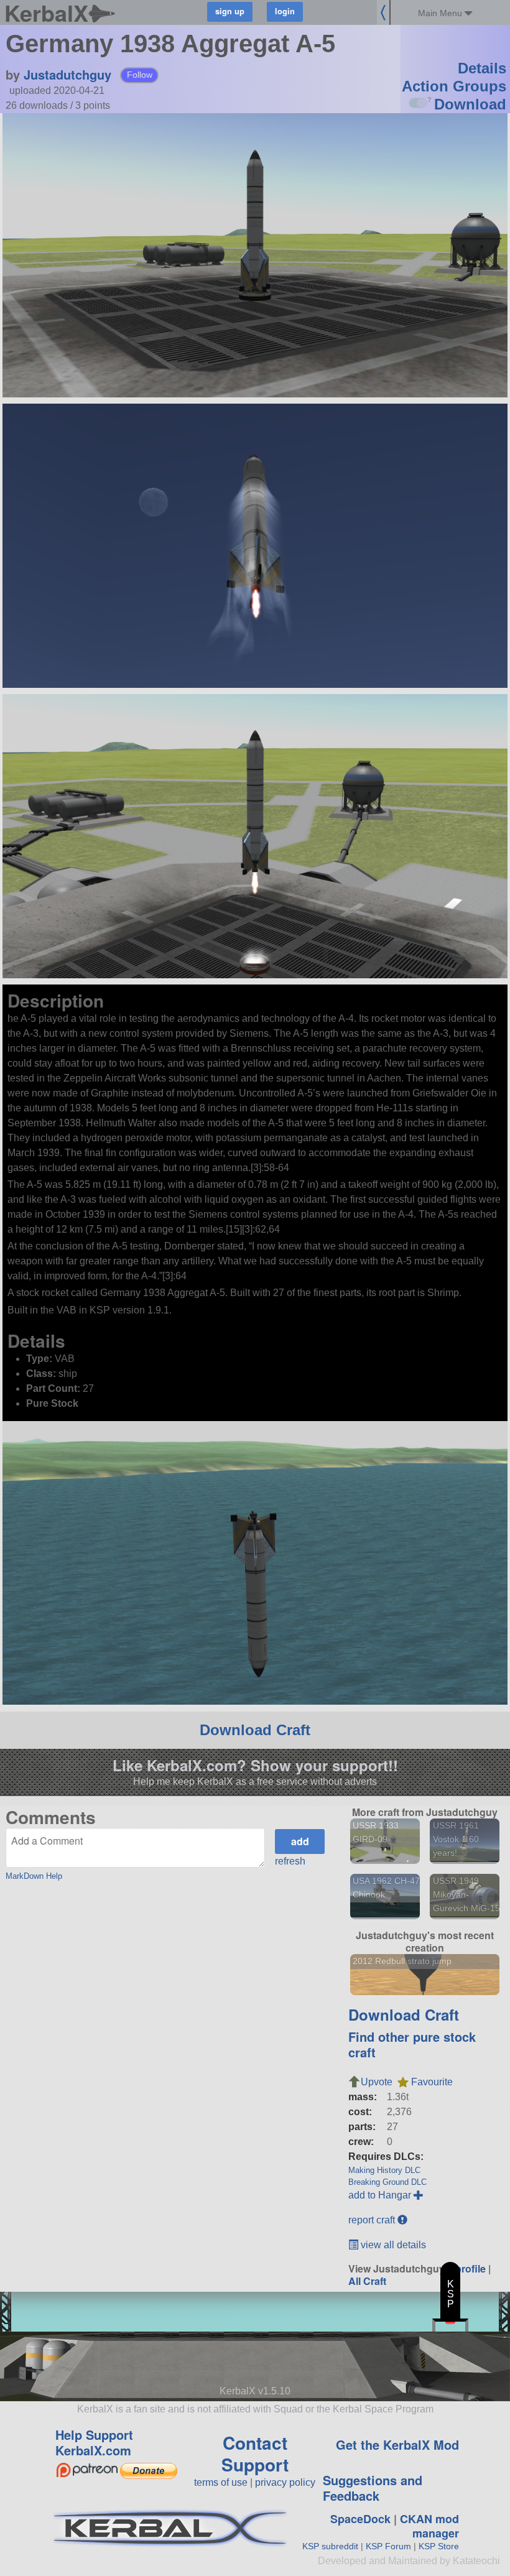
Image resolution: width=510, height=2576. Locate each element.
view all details (392, 2245)
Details (482, 68)
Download (470, 104)
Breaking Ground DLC (387, 2182)
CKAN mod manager (429, 2526)
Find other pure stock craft (412, 2044)
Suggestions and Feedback (373, 2488)
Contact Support (255, 2453)
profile (471, 2268)
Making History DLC (384, 2170)
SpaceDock (360, 2519)
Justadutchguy (67, 74)
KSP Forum (388, 2546)
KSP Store (439, 2546)
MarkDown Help (34, 1876)
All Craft (367, 2281)
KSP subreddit (330, 2546)
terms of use (221, 2482)
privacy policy (285, 2482)
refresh (290, 1861)
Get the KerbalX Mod (397, 2444)
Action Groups (454, 86)
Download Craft (255, 1730)
